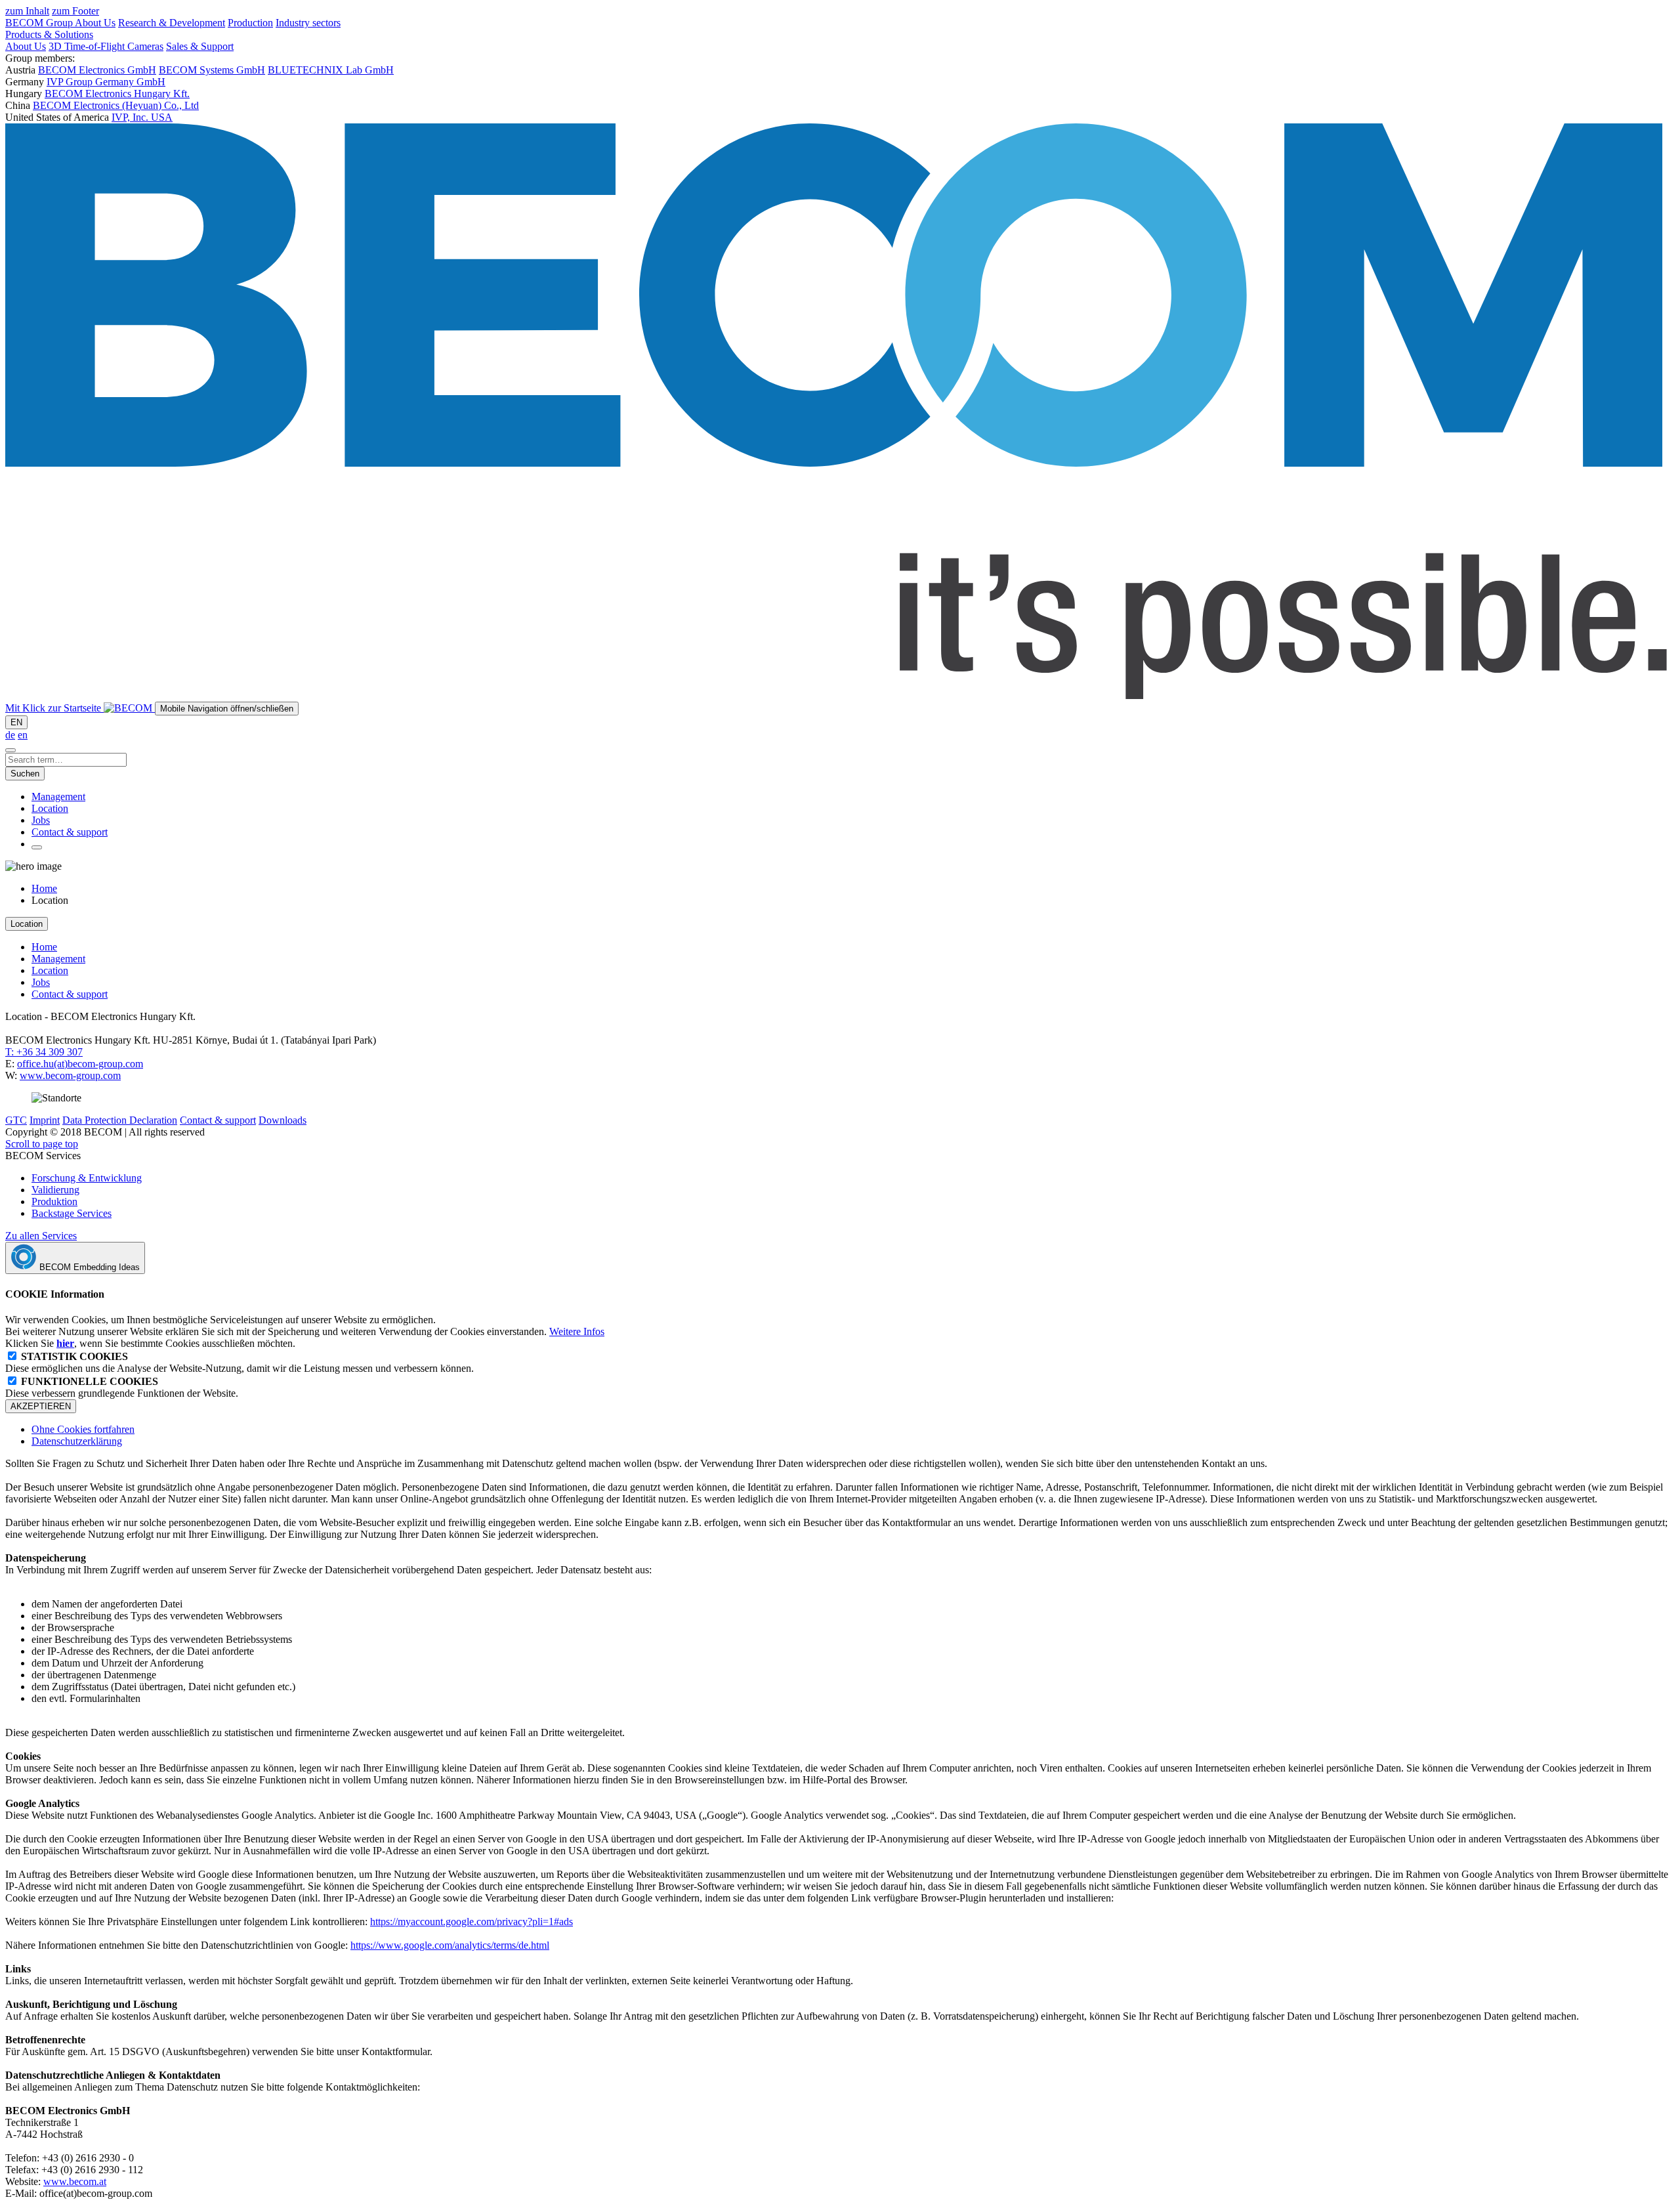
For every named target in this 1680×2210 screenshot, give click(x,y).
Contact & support (70, 832)
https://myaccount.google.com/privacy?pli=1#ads (472, 1922)
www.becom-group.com (70, 1075)
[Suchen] (10, 750)
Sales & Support (200, 46)
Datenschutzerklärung (77, 1441)
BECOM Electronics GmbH (97, 70)
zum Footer (75, 11)
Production (250, 23)
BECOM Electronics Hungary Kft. (117, 94)
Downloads (283, 1120)
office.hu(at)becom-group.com (80, 1064)
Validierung (55, 1190)
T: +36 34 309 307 (44, 1052)
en (23, 735)
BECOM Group (40, 23)
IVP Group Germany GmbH (106, 82)
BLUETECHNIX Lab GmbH (331, 70)
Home (44, 888)
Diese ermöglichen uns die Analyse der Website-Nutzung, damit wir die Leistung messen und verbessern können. (240, 1362)
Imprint (45, 1120)
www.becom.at (75, 2181)
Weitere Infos (577, 1331)
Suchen (25, 774)
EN (16, 722)
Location (50, 808)
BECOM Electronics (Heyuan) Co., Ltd (116, 105)
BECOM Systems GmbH (212, 70)
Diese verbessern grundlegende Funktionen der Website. (122, 1387)
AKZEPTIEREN (41, 1406)
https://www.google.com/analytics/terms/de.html (450, 1945)
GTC (16, 1120)
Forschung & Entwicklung (87, 1178)
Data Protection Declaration (120, 1120)
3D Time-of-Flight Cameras (106, 46)
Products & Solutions (49, 34)
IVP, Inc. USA (142, 117)
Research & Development (172, 23)
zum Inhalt (27, 11)
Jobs (41, 820)
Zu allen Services (41, 1236)
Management (58, 797)
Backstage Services (72, 1213)
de (10, 735)
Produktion (54, 1201)
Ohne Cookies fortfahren (83, 1429)
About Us (95, 23)
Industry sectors (308, 23)
